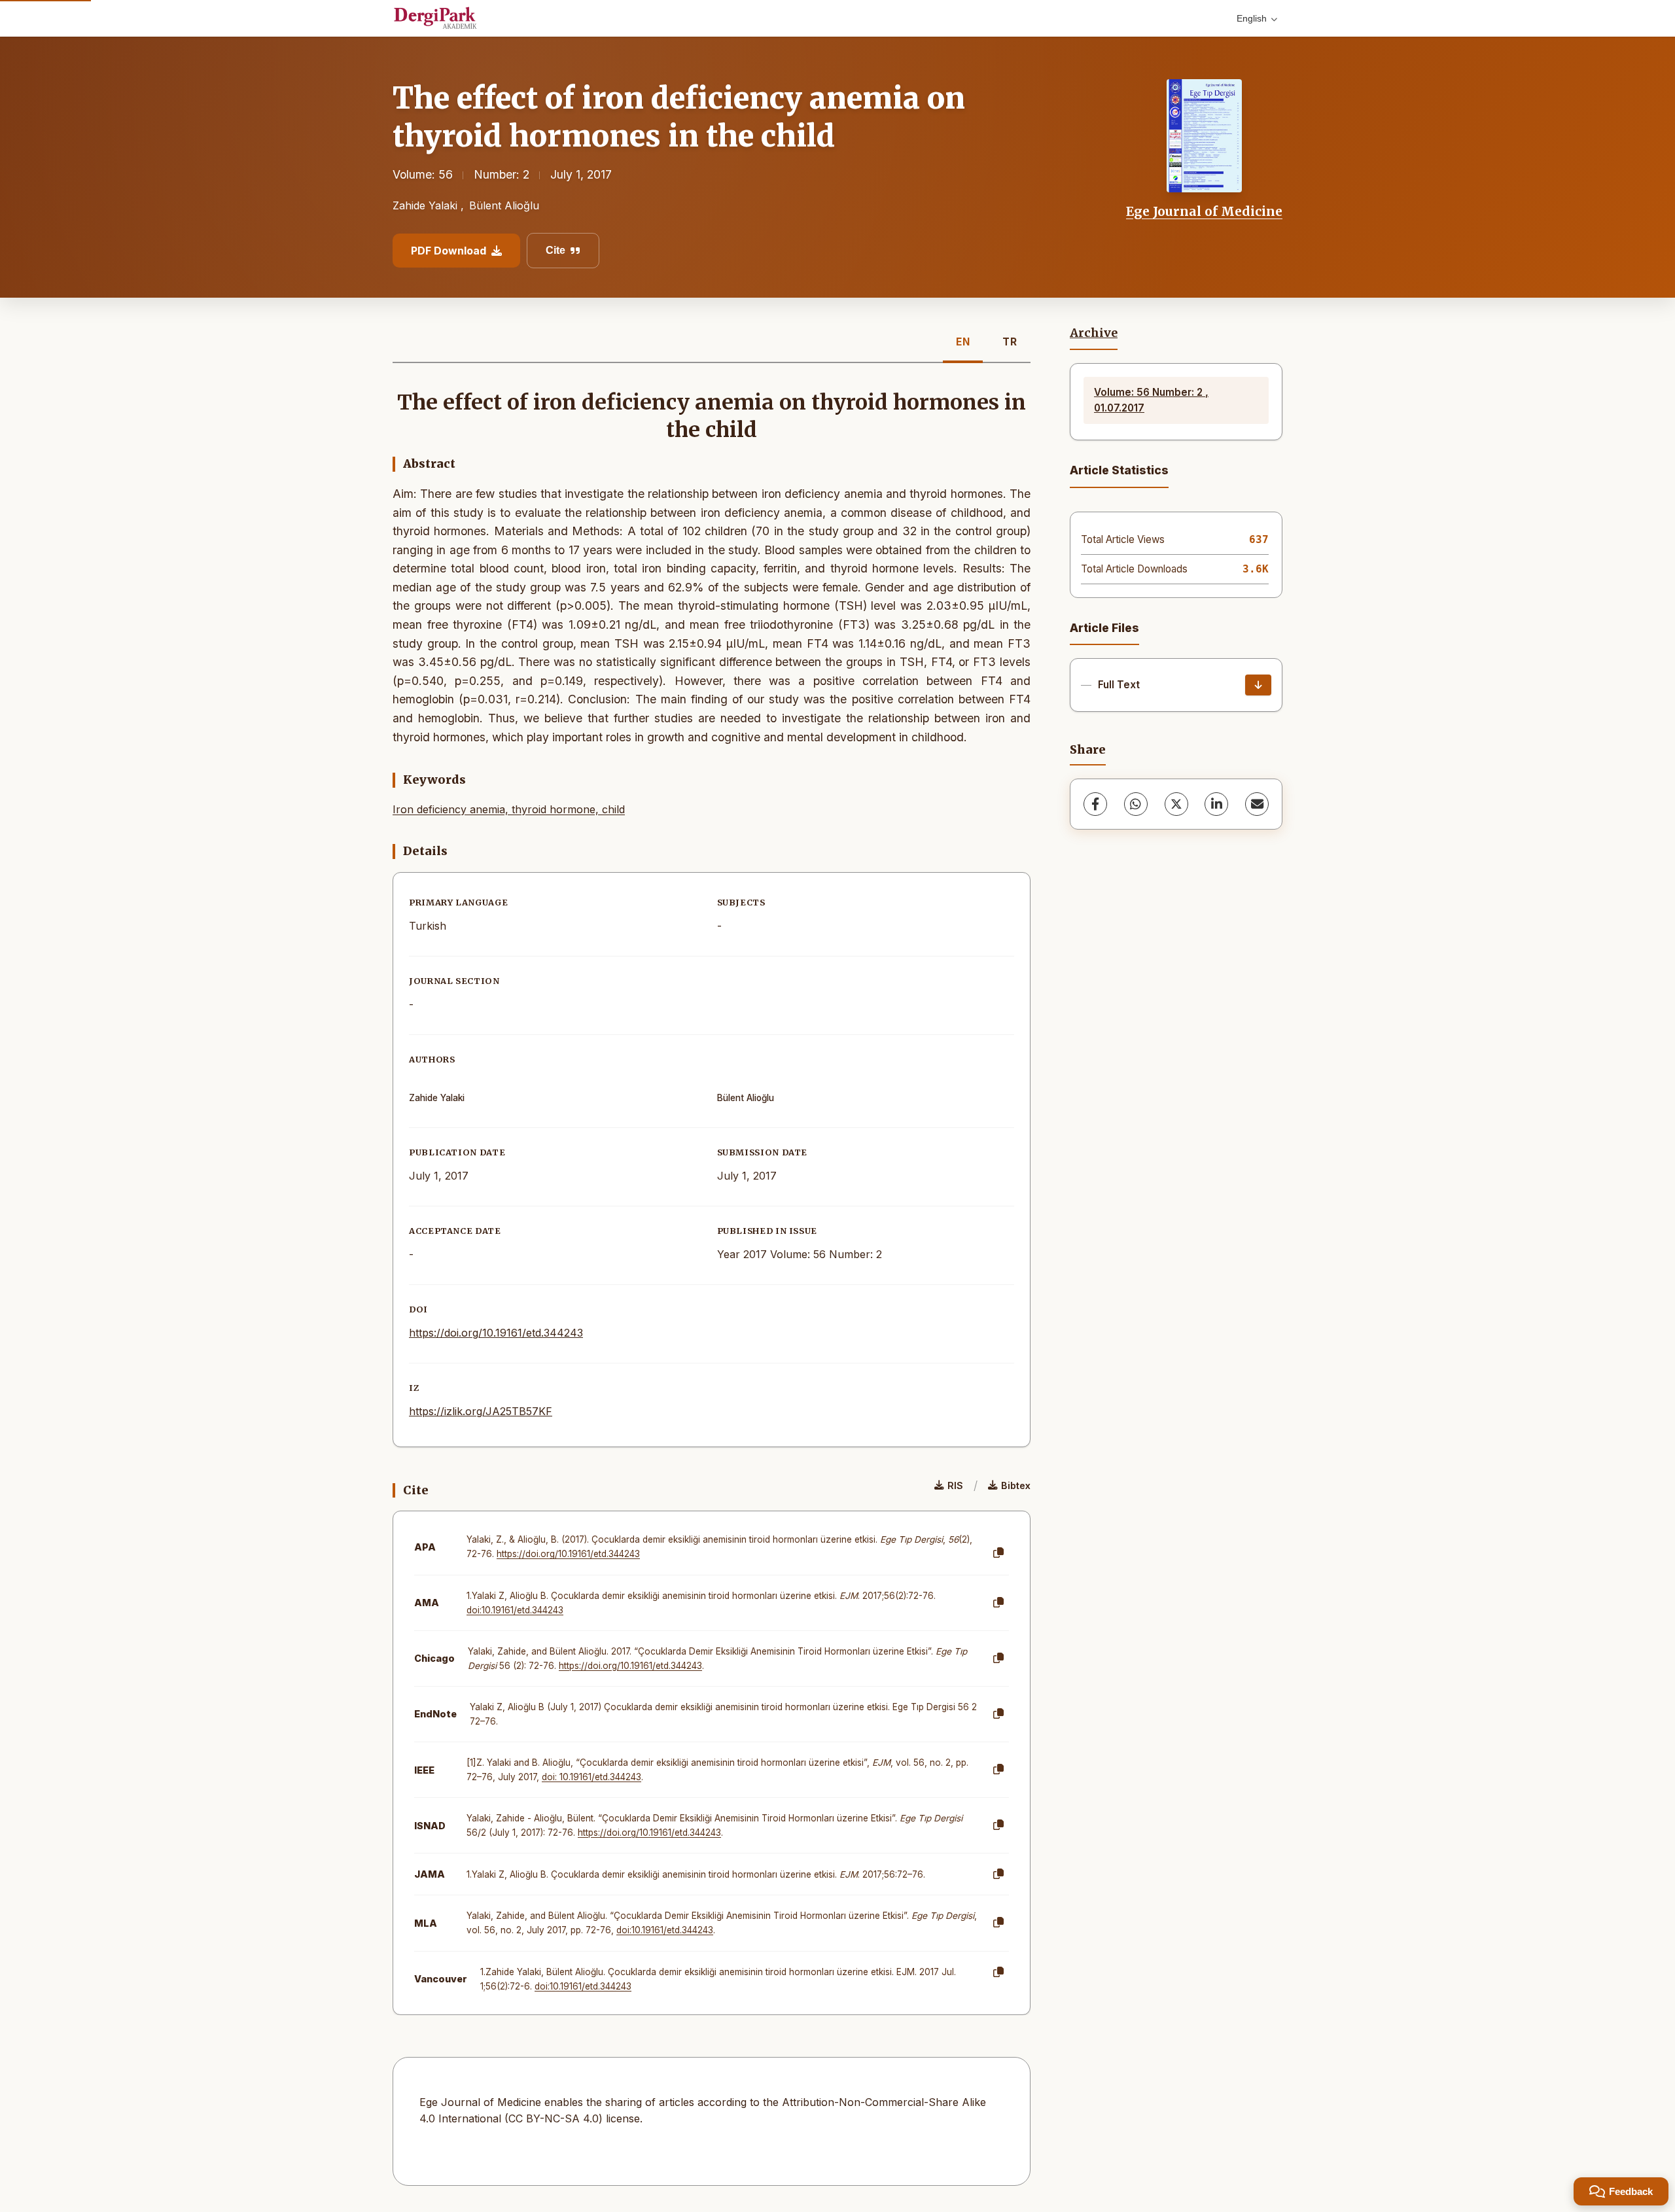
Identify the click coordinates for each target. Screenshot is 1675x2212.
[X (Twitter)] (1176, 804)
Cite (555, 250)
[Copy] (998, 1553)
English (1252, 18)
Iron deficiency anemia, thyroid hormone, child (509, 809)
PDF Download (449, 251)
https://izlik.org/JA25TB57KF (481, 1411)
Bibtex (1016, 1485)
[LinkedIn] (1216, 804)
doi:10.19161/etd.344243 (515, 1610)
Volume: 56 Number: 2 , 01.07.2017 (1151, 400)
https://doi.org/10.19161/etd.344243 (496, 1333)
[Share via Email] (1257, 804)
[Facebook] (1095, 804)
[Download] (1258, 685)
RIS (955, 1485)
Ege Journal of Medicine (1204, 211)
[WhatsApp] (1136, 804)
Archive (1094, 333)
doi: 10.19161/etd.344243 (591, 1777)
